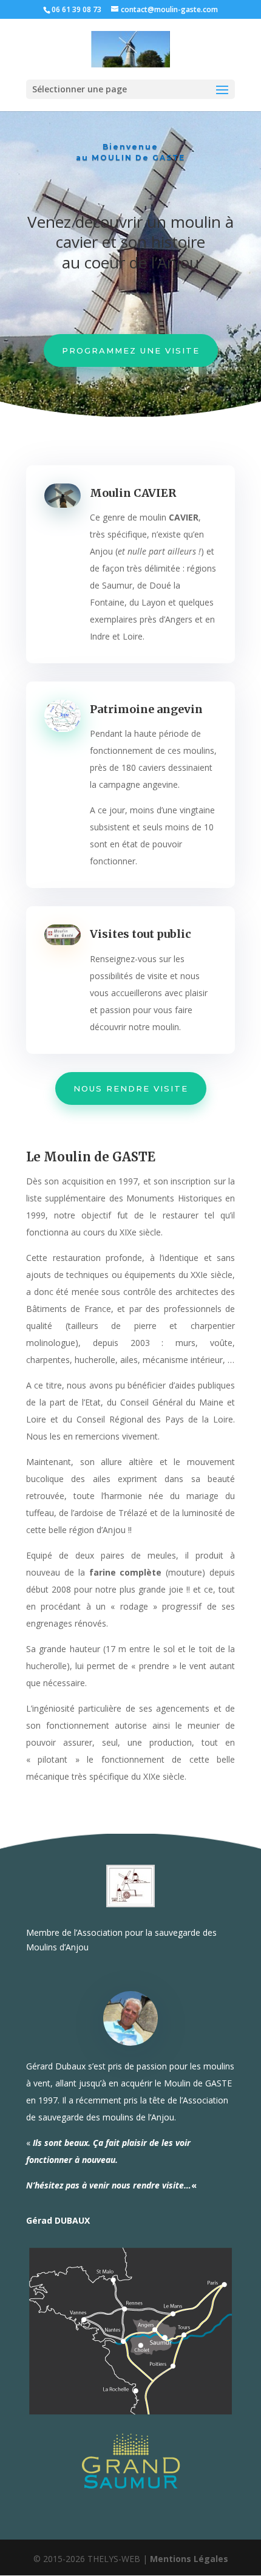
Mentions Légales (189, 2559)
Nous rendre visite (131, 1088)
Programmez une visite (131, 350)
